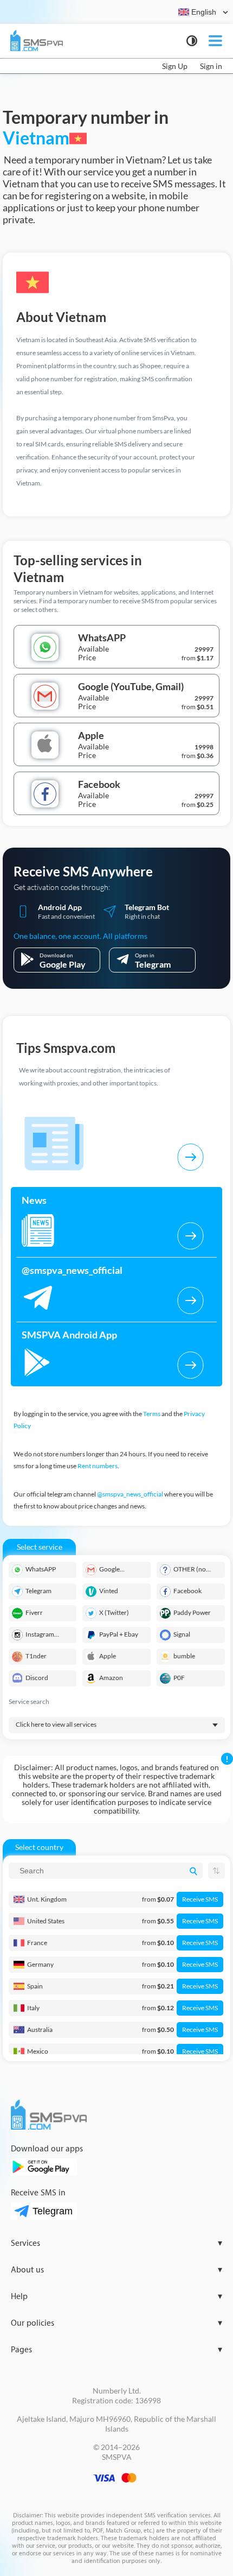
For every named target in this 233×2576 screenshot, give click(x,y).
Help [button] (116, 2297)
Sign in (211, 66)
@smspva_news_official (130, 1494)
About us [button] (116, 2270)
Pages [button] (116, 2350)
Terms (152, 1414)
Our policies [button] (116, 2323)
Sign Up (175, 66)
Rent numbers (98, 1466)
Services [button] (116, 2243)
